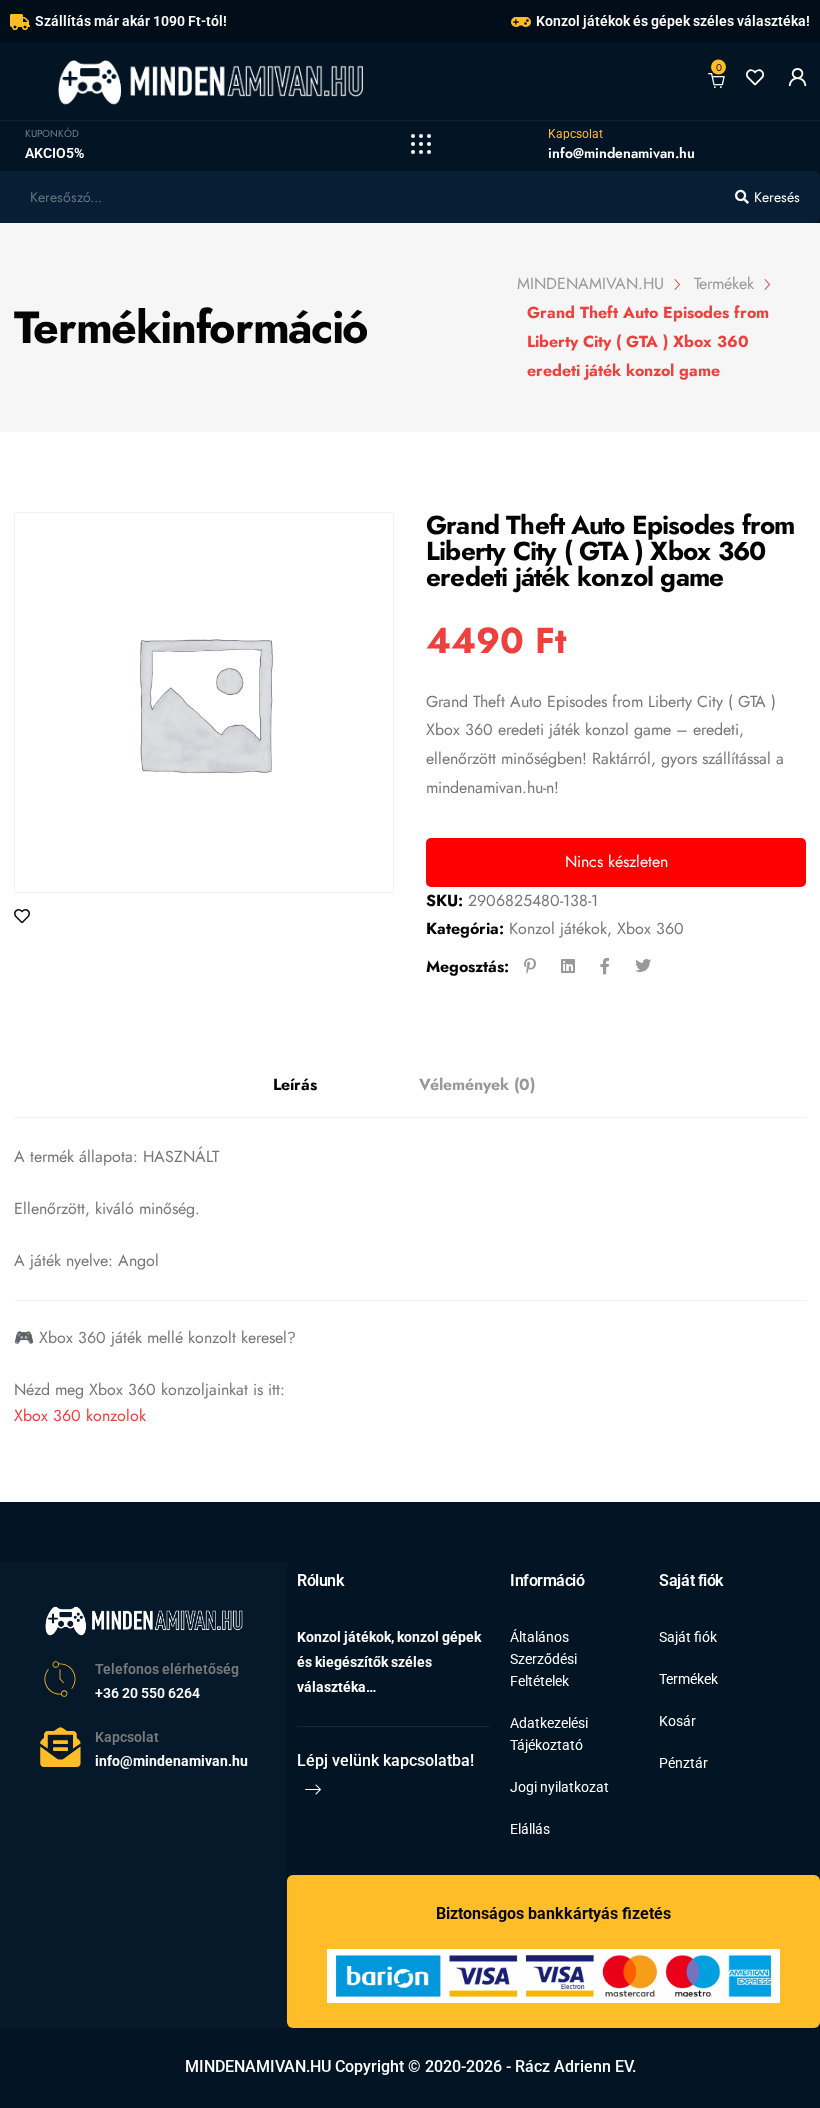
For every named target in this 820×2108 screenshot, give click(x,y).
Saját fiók (688, 1637)
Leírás (295, 1084)
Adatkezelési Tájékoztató (549, 1734)
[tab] (295, 1085)
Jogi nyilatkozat (559, 1787)
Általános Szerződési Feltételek (543, 1659)
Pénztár (683, 1763)
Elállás (530, 1829)
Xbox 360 (650, 928)
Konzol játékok (558, 928)
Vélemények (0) (477, 1084)
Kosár (677, 1721)
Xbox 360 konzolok (80, 1415)
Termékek (688, 1679)
